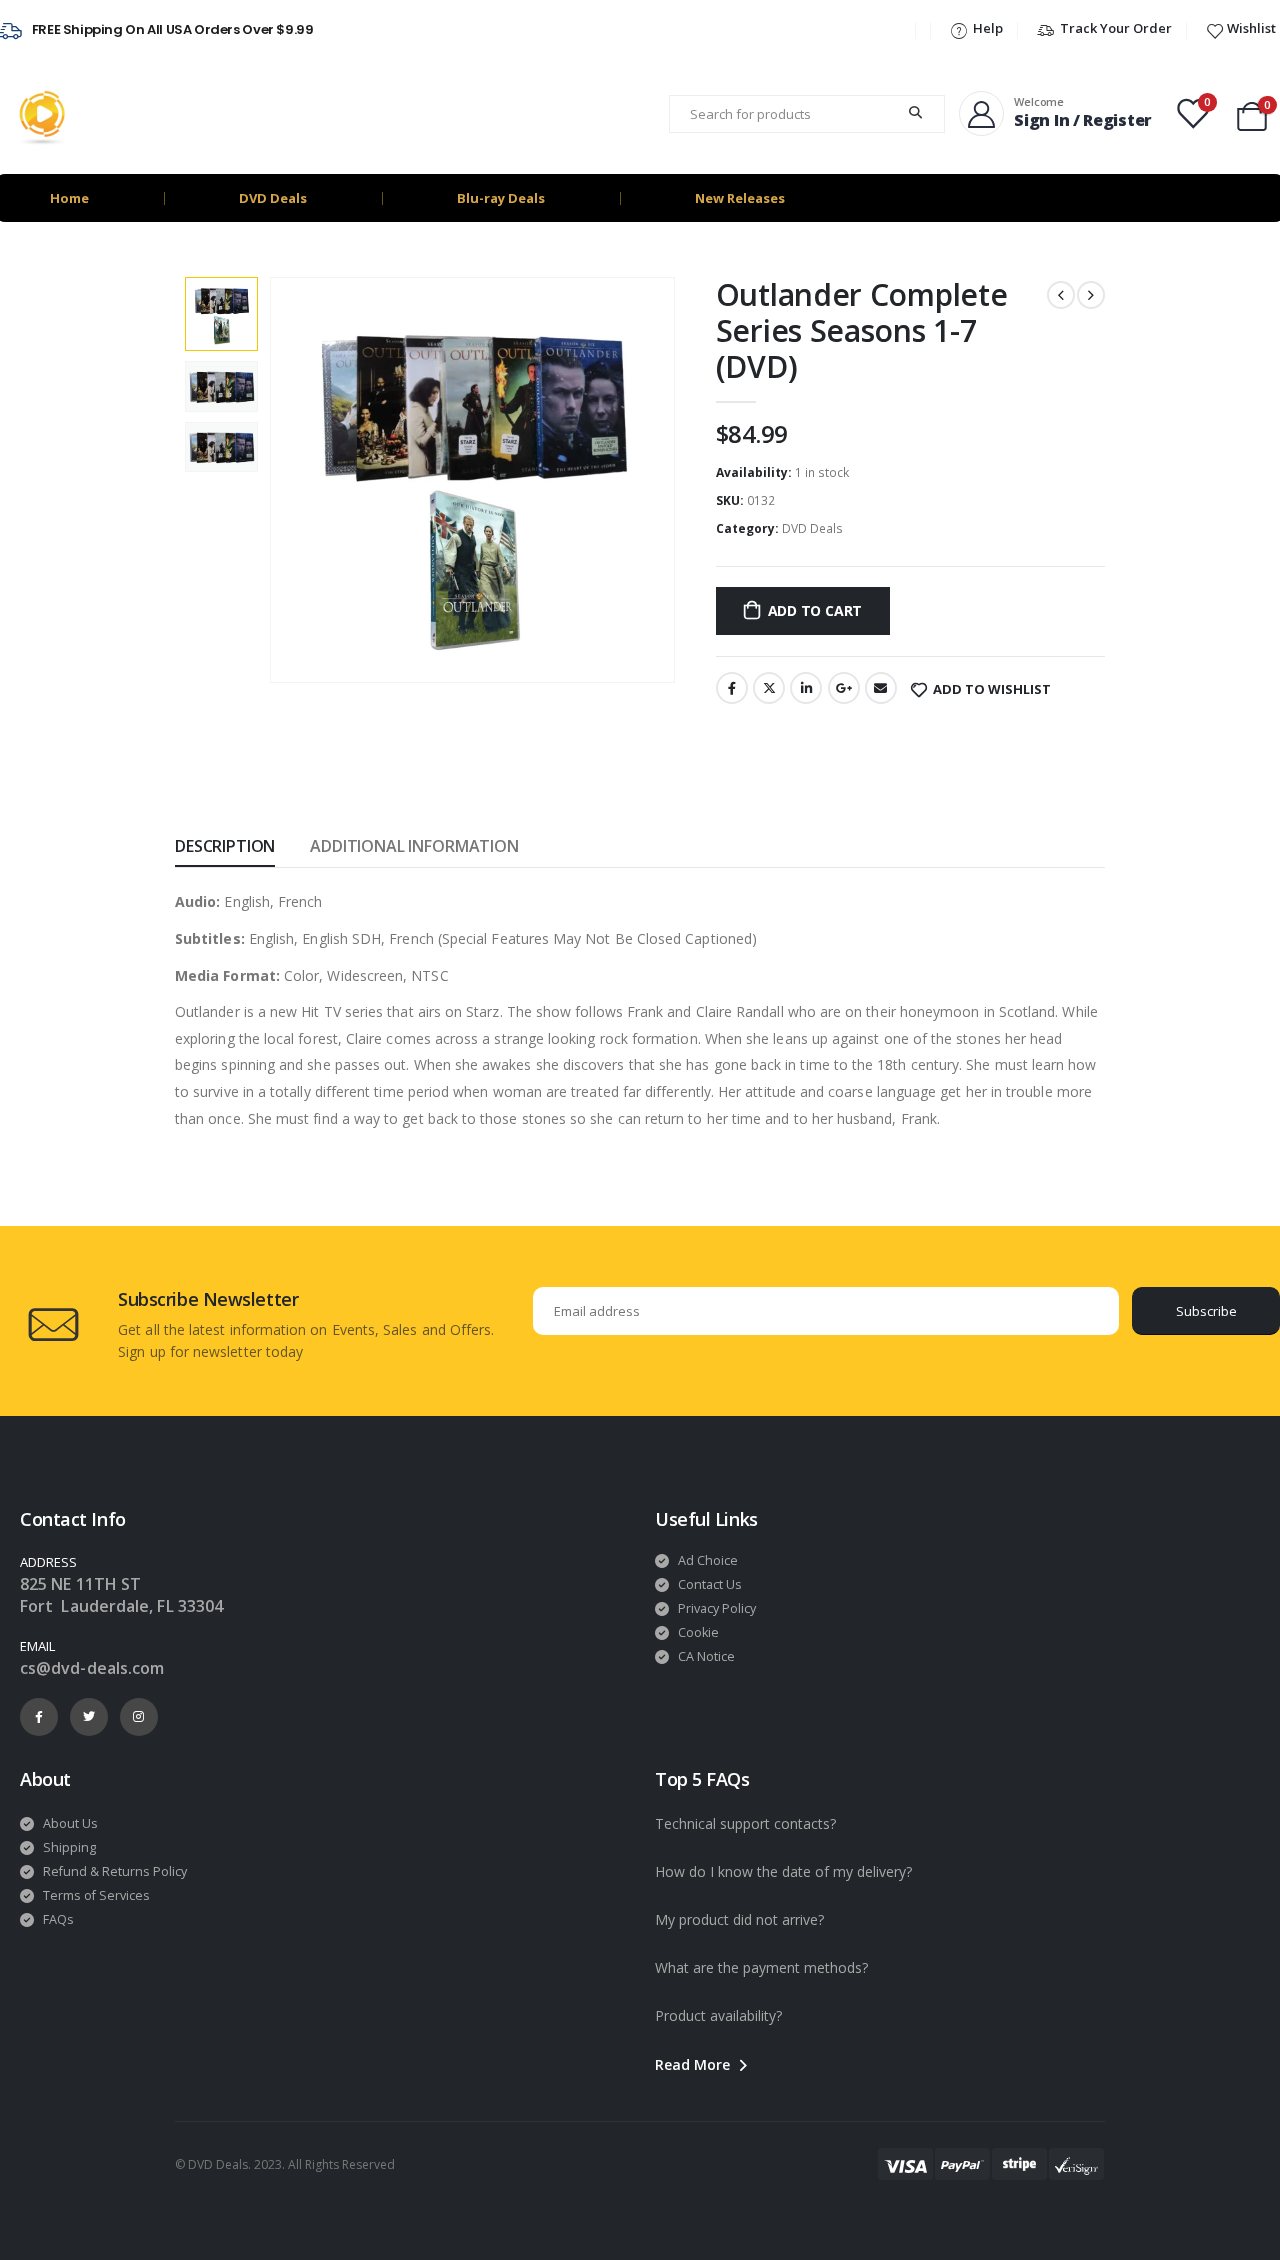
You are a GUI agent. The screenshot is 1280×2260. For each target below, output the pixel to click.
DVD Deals (273, 198)
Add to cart (815, 610)
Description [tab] (225, 846)
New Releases (740, 198)
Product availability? (718, 2015)
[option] (221, 314)
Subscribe (1206, 1311)
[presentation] (273, 480)
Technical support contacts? (745, 1823)
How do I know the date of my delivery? (783, 1871)
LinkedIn (806, 688)
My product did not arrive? (739, 1919)
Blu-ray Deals (501, 198)
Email (881, 688)
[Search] (917, 114)
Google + (844, 688)
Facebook (732, 688)
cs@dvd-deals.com (92, 1668)
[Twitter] (89, 1717)
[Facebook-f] (39, 1717)
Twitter (769, 688)
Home (69, 198)
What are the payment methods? (761, 1967)
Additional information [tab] (414, 846)
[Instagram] (139, 1717)
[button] (703, 2065)
